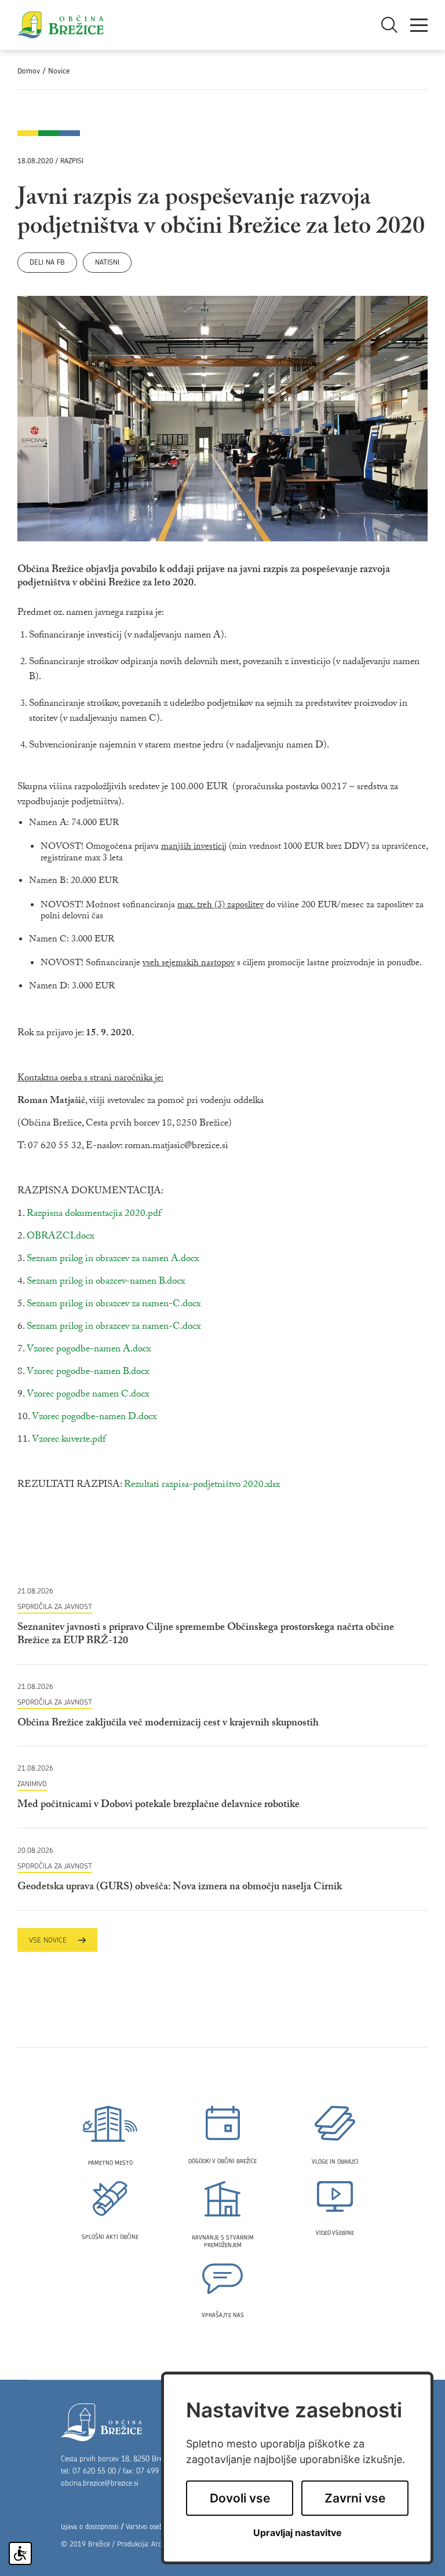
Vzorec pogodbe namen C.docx (88, 1395)
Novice (59, 71)
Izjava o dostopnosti (90, 2526)
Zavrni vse (355, 2498)
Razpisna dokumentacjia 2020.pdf (94, 1214)
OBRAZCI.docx (60, 1237)
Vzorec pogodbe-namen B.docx (88, 1373)
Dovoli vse (240, 2498)
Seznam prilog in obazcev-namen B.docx (106, 1282)
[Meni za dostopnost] (20, 2553)
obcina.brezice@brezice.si (100, 2483)
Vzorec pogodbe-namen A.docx (89, 1350)
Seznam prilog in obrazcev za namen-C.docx (114, 1305)
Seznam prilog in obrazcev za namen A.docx (113, 1260)
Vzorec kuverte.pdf (69, 1440)
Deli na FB (47, 262)
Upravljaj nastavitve (298, 2533)
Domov (29, 71)
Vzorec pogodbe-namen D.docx (94, 1418)
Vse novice (48, 1940)
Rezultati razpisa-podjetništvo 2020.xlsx (202, 1485)
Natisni (107, 262)
